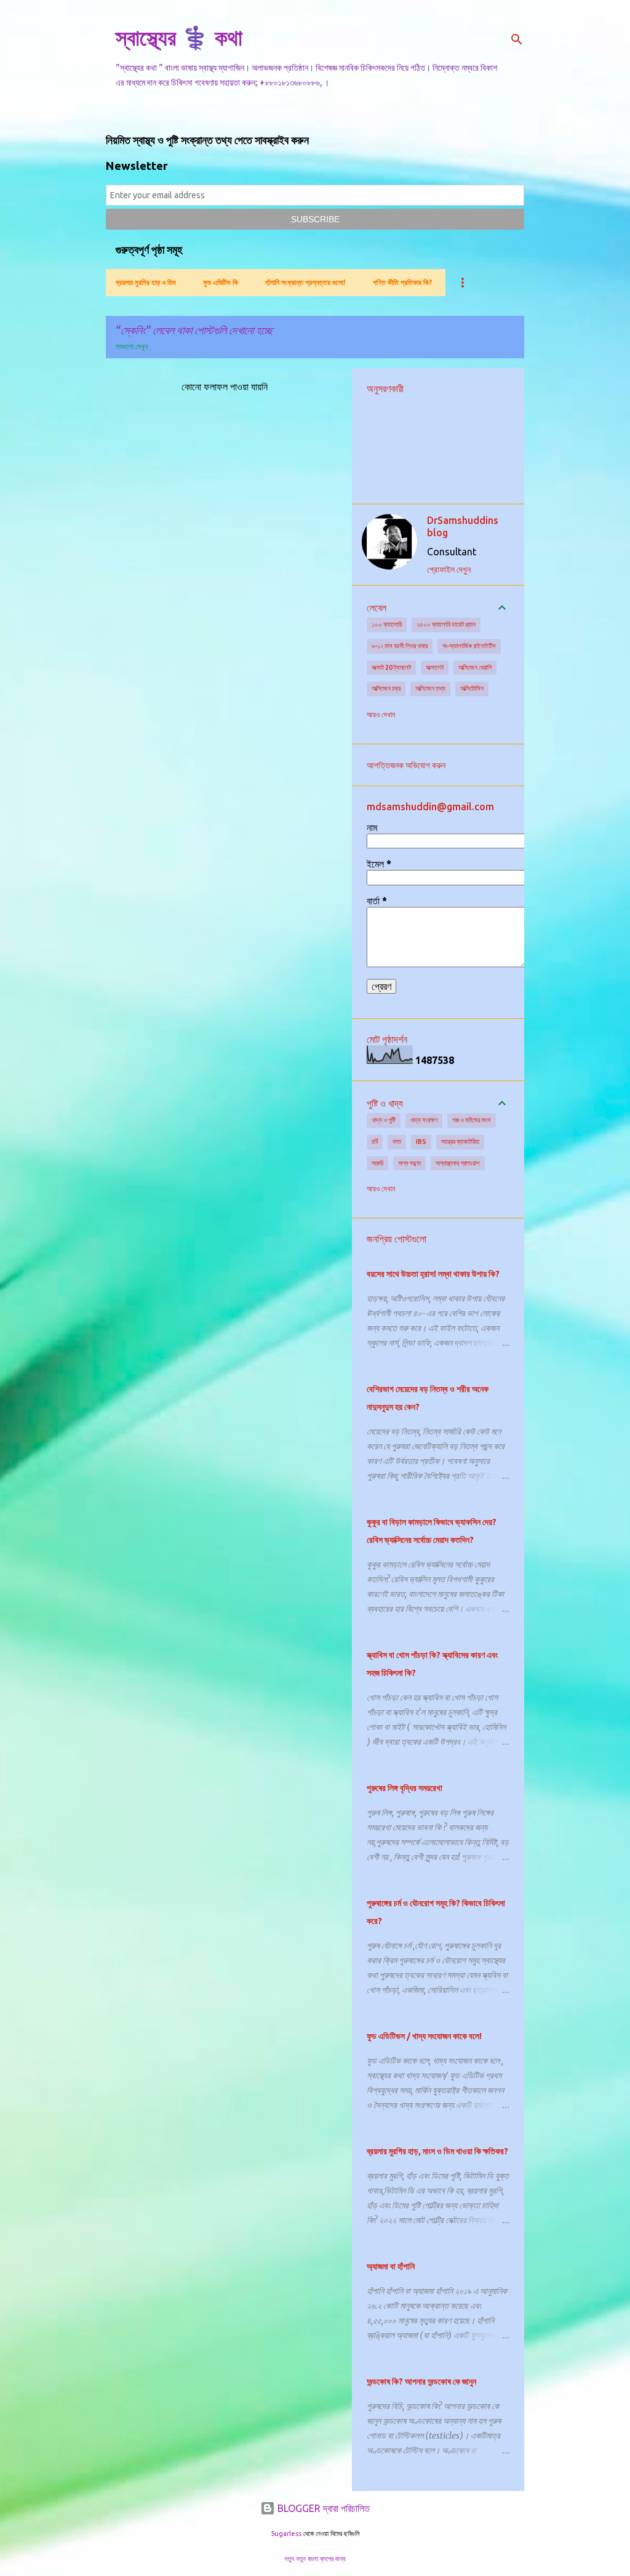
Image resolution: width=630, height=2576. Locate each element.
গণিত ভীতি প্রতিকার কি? (402, 282)
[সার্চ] (517, 39)
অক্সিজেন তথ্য (430, 688)
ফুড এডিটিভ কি (221, 282)
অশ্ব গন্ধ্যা (409, 1163)
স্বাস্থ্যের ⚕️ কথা (179, 37)
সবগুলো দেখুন (132, 346)
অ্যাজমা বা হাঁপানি (391, 2266)
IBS (421, 1141)
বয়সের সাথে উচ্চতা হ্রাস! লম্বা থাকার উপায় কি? (433, 1274)
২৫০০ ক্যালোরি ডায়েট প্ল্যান (446, 624)
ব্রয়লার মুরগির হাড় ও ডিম (146, 282)
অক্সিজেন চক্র (386, 688)
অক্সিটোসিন (472, 688)
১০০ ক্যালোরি (387, 624)
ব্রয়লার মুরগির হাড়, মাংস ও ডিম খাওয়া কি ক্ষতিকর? (437, 2151)
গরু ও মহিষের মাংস (472, 1120)
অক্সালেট (435, 667)
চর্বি (375, 1141)
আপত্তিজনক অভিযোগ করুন (406, 765)
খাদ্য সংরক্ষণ (424, 1120)
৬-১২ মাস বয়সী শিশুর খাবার (400, 646)
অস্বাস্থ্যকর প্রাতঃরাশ (458, 1163)
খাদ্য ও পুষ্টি (384, 1120)
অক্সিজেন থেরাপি (475, 667)
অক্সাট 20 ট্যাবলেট (391, 667)
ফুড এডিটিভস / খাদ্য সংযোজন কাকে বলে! (424, 2036)
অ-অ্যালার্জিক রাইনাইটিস (469, 646)
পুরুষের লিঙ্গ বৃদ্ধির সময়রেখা (405, 1788)
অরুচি (377, 1163)
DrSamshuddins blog (463, 526)
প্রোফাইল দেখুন (449, 570)
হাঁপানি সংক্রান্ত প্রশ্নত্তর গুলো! (305, 282)
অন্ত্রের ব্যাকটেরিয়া (460, 1141)
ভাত (397, 1141)
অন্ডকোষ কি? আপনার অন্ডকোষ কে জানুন (421, 2381)
